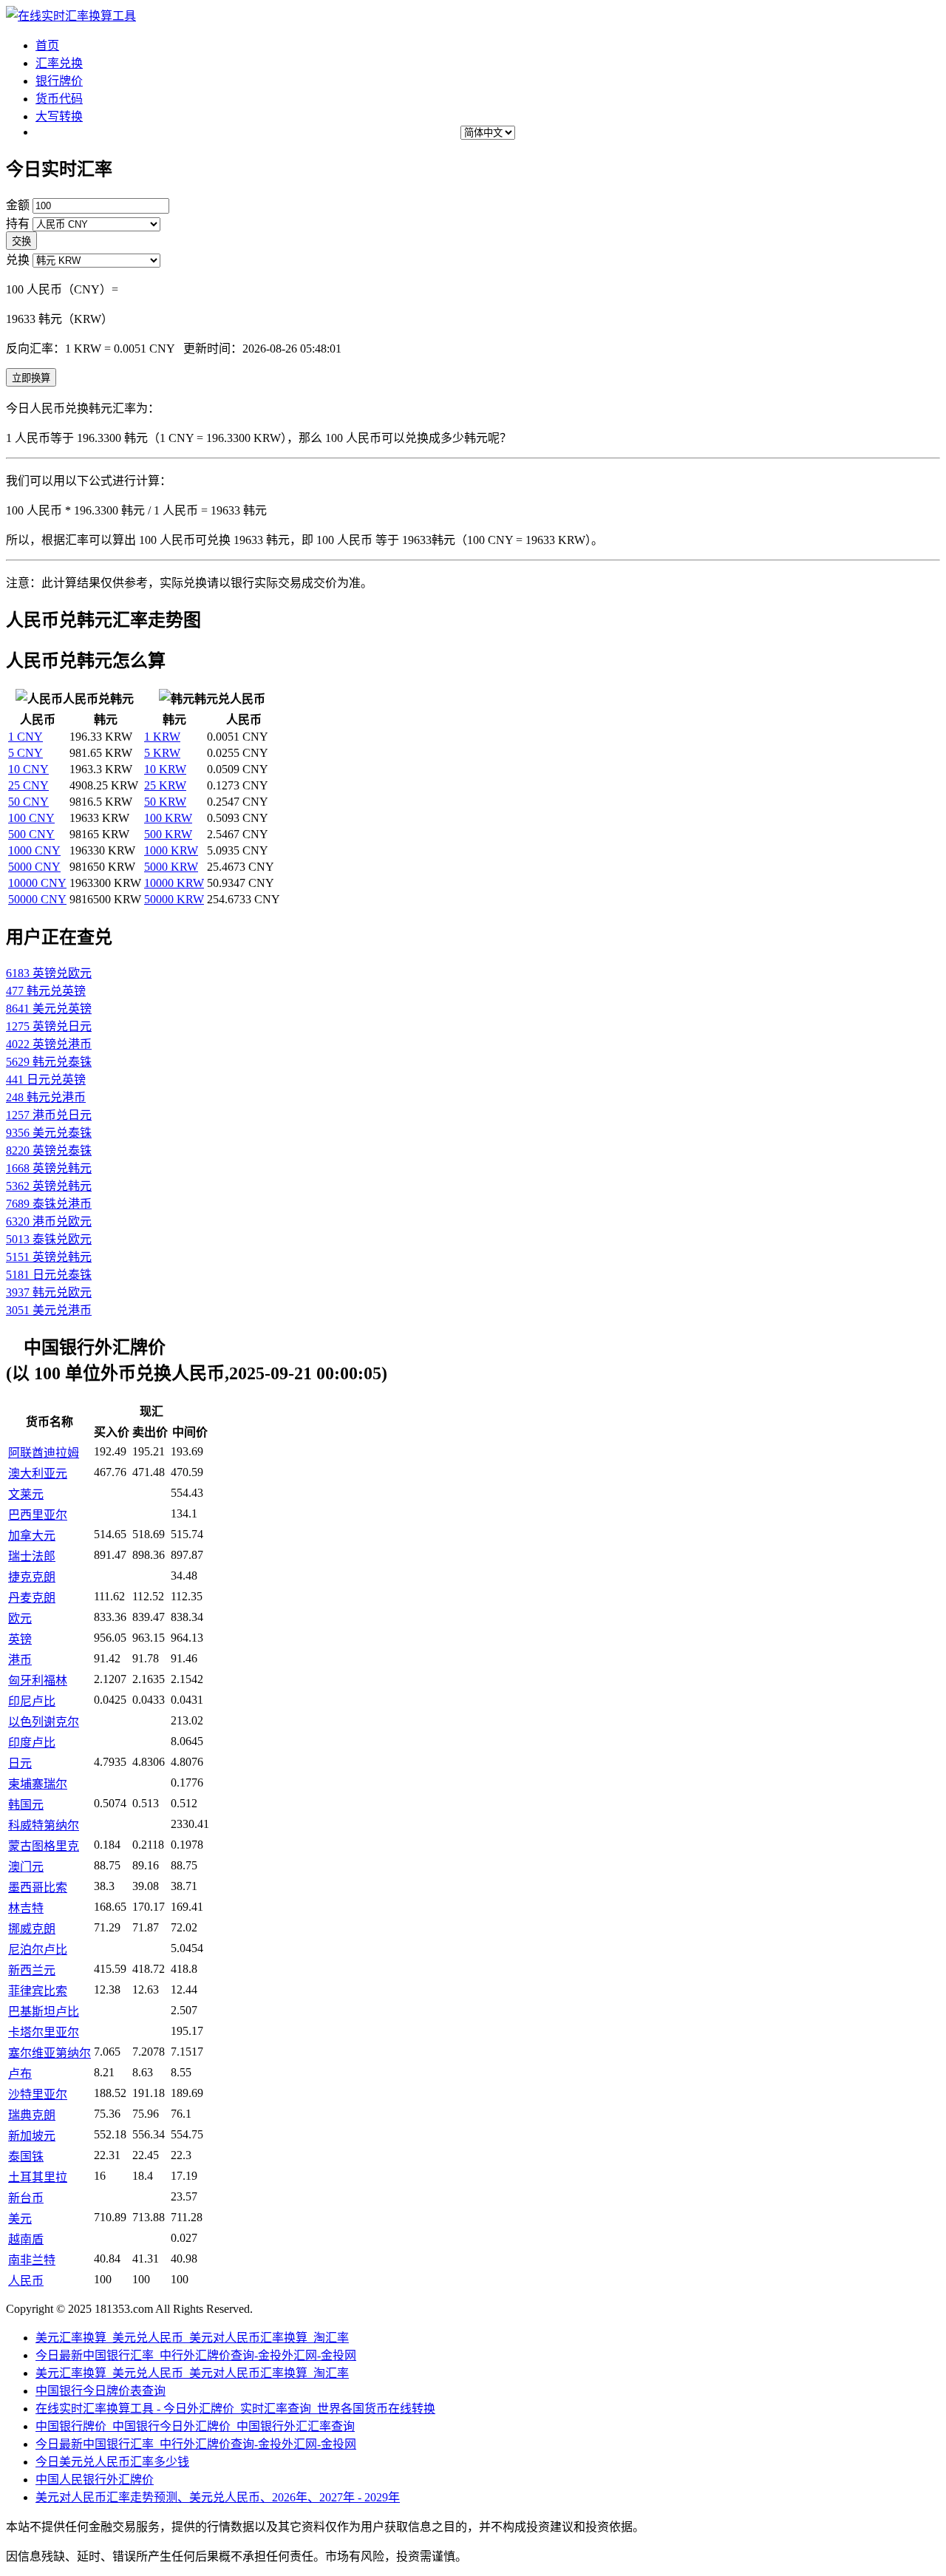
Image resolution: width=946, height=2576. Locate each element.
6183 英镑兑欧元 (49, 973)
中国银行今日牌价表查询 (101, 2391)
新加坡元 (32, 2136)
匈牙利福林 (38, 1680)
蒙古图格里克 (44, 1846)
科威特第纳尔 (44, 1825)
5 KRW (162, 753)
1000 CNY (34, 850)
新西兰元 (32, 1970)
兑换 (18, 260)
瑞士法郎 (32, 1556)
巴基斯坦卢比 (44, 2012)
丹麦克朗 (32, 1598)
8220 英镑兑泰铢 (49, 1151)
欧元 (20, 1618)
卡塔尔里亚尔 (44, 2032)
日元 (20, 1763)
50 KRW (165, 802)
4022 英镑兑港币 (49, 1044)
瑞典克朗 (32, 2115)
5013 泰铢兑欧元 (49, 1239)
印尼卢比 (32, 1701)
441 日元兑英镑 (46, 1080)
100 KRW (168, 818)
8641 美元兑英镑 (49, 1009)
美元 (20, 2219)
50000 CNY (37, 899)
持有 (18, 224)
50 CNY (28, 802)
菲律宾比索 (38, 1991)
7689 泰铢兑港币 (49, 1204)
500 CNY (31, 834)
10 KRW (165, 769)
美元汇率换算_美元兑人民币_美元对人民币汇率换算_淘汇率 (192, 2338)
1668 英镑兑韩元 (49, 1168)
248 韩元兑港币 (46, 1097)
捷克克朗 (32, 1577)
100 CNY (31, 818)
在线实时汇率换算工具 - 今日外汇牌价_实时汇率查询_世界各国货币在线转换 (235, 2409)
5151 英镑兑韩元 (49, 1257)
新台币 (26, 2198)
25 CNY (28, 785)
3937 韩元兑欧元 (49, 1292)
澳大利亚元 (38, 1474)
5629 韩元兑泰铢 (49, 1062)
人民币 (26, 2281)
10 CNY (28, 769)
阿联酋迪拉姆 (44, 1453)
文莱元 (26, 1494)
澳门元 (26, 1867)
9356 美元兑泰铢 (49, 1133)
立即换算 (31, 378)
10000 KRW (174, 883)
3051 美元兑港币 (49, 1310)
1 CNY (25, 737)
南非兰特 (32, 2260)
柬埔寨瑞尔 (38, 1784)
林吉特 (26, 1908)
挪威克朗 (32, 1929)
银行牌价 (59, 81)
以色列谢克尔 (44, 1722)
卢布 (20, 2074)
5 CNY (25, 753)
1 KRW (162, 737)
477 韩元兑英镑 (46, 991)
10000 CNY (37, 883)
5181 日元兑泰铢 (49, 1275)
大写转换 (59, 116)
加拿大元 (32, 1536)
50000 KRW (174, 899)
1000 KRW (171, 850)
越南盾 (26, 2239)
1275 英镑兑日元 (49, 1026)
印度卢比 (32, 1743)
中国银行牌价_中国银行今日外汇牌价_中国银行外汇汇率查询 (195, 2426)
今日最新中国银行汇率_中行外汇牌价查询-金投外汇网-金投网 (196, 2355)
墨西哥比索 (38, 1887)
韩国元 (26, 1805)
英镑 (20, 1639)
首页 (47, 45)
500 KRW (168, 834)
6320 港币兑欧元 (49, 1221)
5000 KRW (171, 867)
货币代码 (59, 99)
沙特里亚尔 (38, 2094)
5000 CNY (34, 867)
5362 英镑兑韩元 (49, 1186)
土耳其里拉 (38, 2177)
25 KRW (165, 785)
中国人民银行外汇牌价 (95, 2480)
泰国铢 (26, 2157)
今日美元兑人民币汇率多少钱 (112, 2462)
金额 (18, 205)
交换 (21, 241)
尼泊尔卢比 (38, 1950)
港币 (20, 1660)
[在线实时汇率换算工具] (71, 16)
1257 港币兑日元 (49, 1115)
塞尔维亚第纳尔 (50, 2053)
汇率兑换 (59, 63)
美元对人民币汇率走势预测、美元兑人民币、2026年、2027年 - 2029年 (218, 2497)
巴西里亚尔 (38, 1515)
